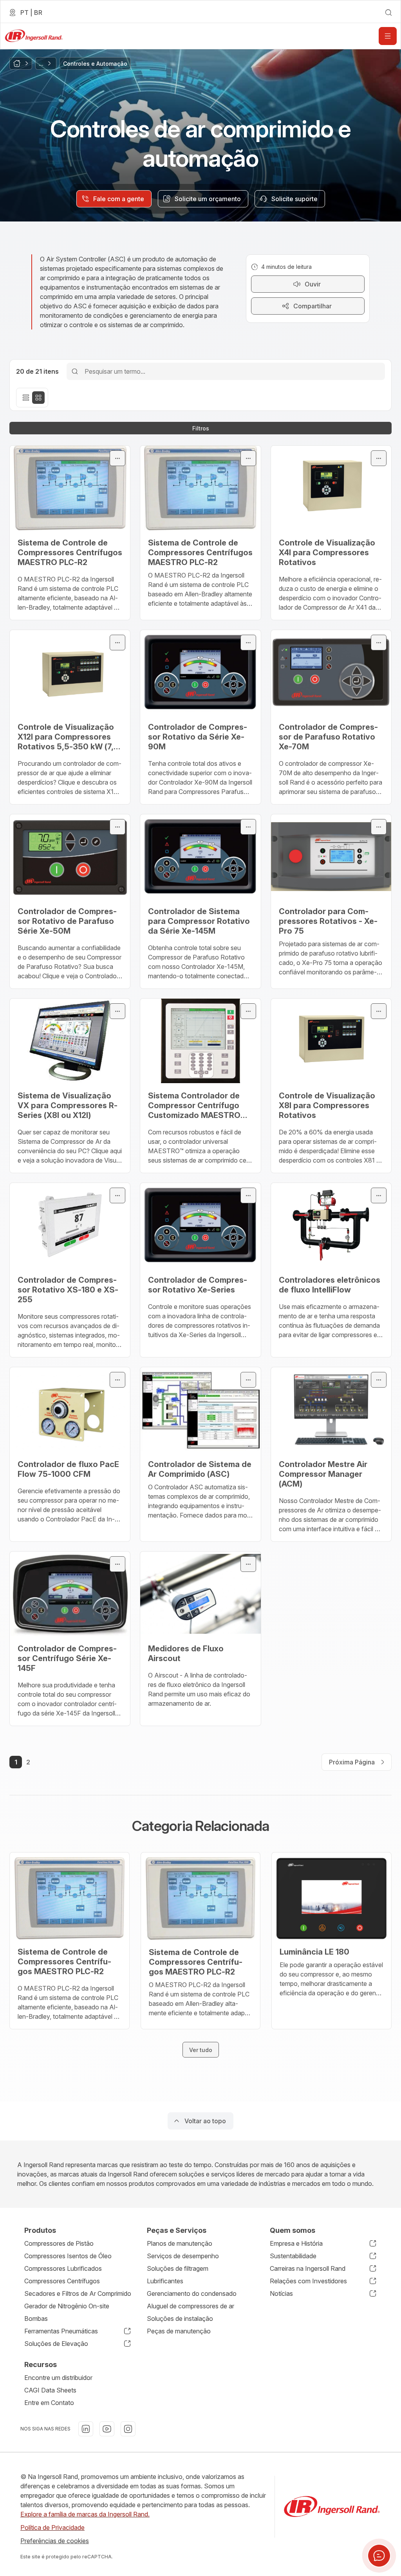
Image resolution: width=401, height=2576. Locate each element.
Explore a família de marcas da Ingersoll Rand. (85, 2514)
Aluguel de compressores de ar (191, 2306)
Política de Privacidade (52, 2527)
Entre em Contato (49, 2403)
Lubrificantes (165, 2281)
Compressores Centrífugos (62, 2281)
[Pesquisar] (75, 371)
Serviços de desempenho (183, 2256)
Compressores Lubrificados (63, 2268)
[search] (388, 13)
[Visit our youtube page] (107, 2429)
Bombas (36, 2319)
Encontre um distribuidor (58, 2378)
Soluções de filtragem (178, 2268)
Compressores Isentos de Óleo (68, 2256)
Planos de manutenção (180, 2243)
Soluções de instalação (180, 2319)
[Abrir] (388, 36)
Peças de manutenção (179, 2331)
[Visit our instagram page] (128, 2429)
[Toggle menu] (117, 458)
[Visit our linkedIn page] (86, 2429)
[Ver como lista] (26, 398)
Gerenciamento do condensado (192, 2293)
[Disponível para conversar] (379, 2556)
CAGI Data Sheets (50, 2390)
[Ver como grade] (38, 398)
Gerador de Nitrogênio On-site (67, 2306)
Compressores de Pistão (59, 2243)
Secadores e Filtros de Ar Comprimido (78, 2293)
